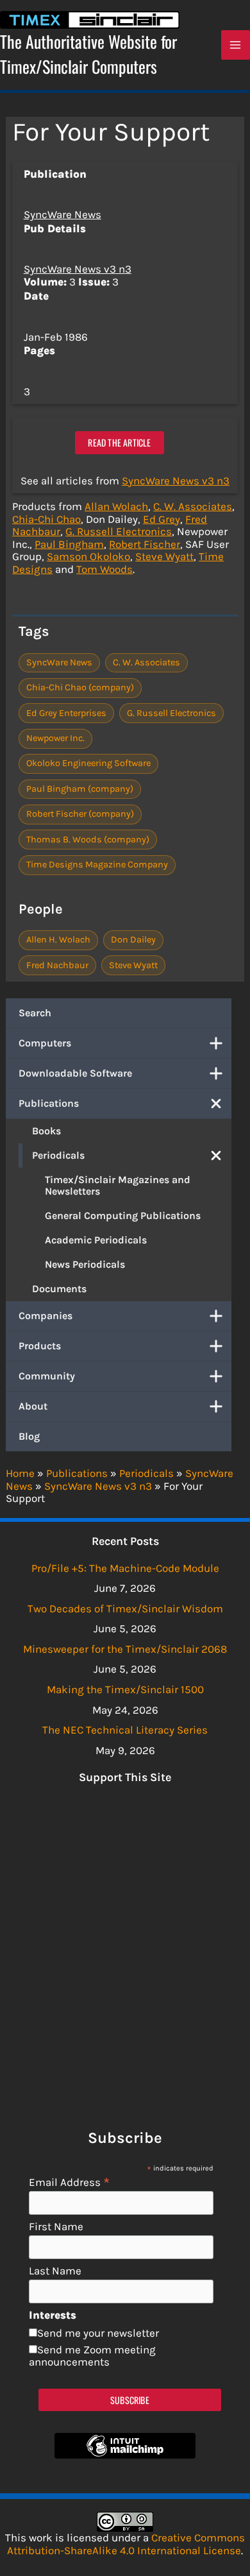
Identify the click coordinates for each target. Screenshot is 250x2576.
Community (47, 1376)
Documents (59, 1289)
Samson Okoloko (88, 556)
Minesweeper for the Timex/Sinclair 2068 (125, 1649)
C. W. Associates (193, 506)
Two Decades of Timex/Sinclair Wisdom (125, 1608)
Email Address (70, 2182)
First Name (56, 2227)
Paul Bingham (69, 544)
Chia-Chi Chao (46, 519)
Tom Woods (104, 569)
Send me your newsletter (98, 2333)
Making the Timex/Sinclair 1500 (125, 1689)
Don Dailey (133, 940)
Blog (29, 1436)
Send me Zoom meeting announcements (92, 2356)
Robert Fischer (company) (80, 814)
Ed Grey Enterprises (66, 713)
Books (46, 1131)
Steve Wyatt (164, 556)
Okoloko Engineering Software (88, 763)
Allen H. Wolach (58, 940)
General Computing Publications (123, 1215)
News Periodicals (85, 1264)
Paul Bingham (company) (80, 789)
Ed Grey (162, 519)
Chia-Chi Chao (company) (80, 687)
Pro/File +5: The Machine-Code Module (125, 1568)
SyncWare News (63, 214)
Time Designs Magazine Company (97, 865)
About (33, 1406)
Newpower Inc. (55, 738)
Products (40, 1346)
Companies (46, 1316)
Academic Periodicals (96, 1240)
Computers (45, 1043)
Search (35, 1013)
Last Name (55, 2271)
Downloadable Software (75, 1073)
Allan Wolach (116, 506)
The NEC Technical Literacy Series (125, 1730)
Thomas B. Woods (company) (88, 840)
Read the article (119, 442)
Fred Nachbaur (57, 965)
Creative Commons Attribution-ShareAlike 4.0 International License (126, 2544)
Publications (49, 1103)
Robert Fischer (145, 544)
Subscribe (130, 2400)
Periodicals (58, 1155)
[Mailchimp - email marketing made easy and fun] (125, 2455)
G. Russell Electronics (119, 531)
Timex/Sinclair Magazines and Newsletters (118, 1185)
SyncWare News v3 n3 (78, 269)
